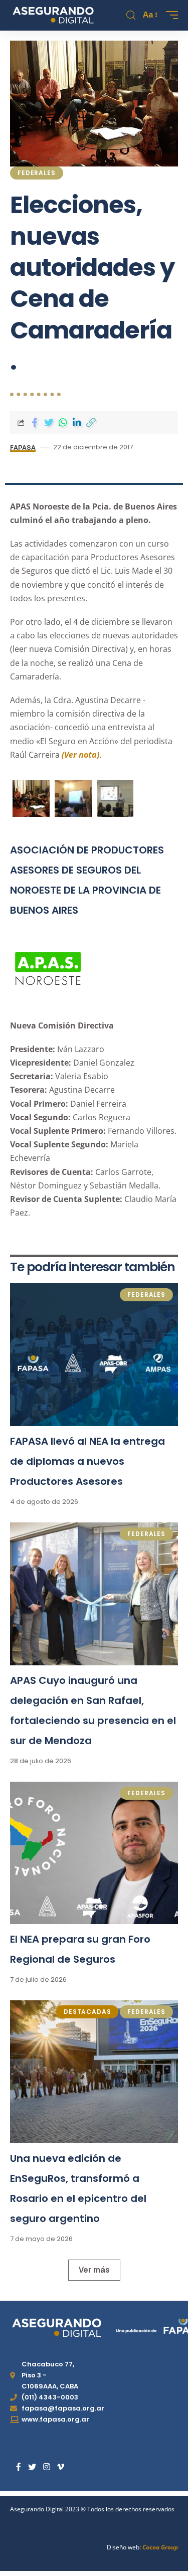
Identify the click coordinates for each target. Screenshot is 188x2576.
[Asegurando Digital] (53, 15)
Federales (37, 173)
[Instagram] (47, 2467)
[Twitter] (32, 2467)
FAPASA (23, 447)
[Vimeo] (61, 2467)
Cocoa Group (160, 2547)
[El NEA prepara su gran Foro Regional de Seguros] (94, 1853)
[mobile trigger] (169, 15)
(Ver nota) (80, 755)
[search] (131, 15)
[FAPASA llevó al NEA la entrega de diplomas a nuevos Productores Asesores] (94, 1355)
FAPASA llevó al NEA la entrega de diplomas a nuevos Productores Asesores (87, 1461)
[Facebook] (19, 2467)
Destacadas (87, 2012)
